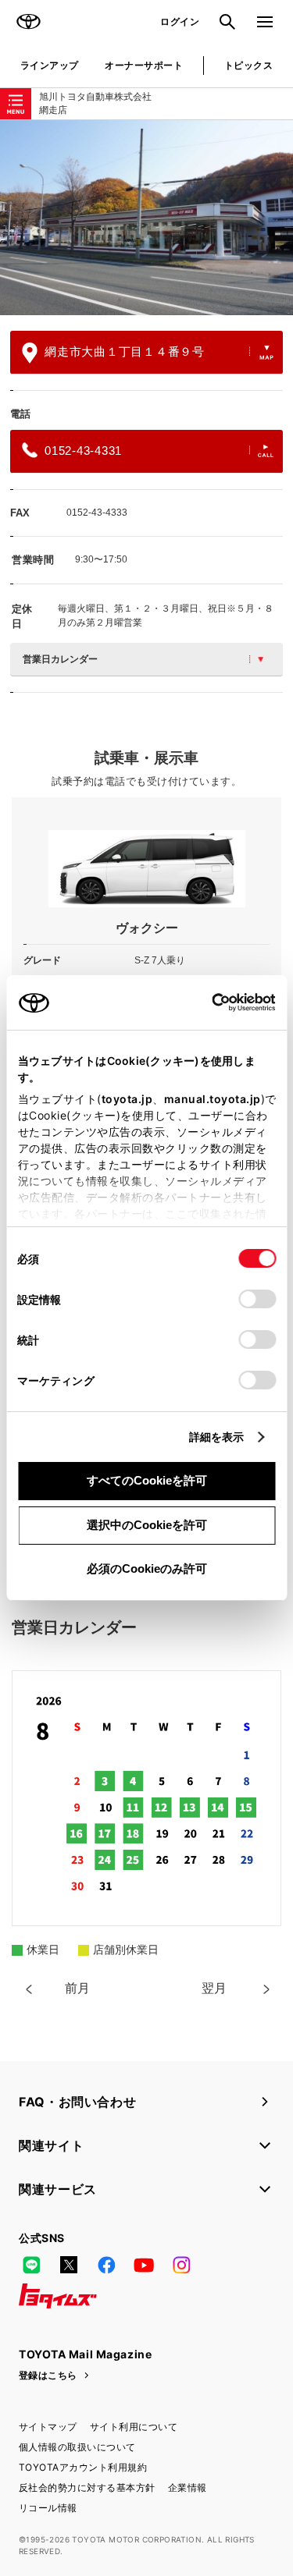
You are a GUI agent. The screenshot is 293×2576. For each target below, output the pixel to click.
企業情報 (188, 2487)
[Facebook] (106, 2265)
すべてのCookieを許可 (147, 1480)
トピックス (248, 65)
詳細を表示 (217, 1437)
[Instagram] (181, 2265)
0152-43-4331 (83, 451)
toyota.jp (127, 1099)
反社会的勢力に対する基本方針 (87, 2487)
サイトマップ (48, 2427)
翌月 (214, 1988)
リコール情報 (48, 2508)
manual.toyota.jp (212, 1099)
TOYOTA (28, 22)
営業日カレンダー (60, 659)
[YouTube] (144, 2265)
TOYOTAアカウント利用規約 (83, 2467)
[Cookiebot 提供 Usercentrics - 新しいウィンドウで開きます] (207, 1002)
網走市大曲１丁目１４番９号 (125, 351)
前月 (77, 1988)
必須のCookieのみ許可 (147, 1568)
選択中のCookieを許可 (147, 1525)
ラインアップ (50, 65)
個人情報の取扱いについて (77, 2447)
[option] (146, 218)
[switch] (257, 1299)
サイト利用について (134, 2427)
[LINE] (31, 2265)
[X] (69, 2265)
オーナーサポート (144, 65)
